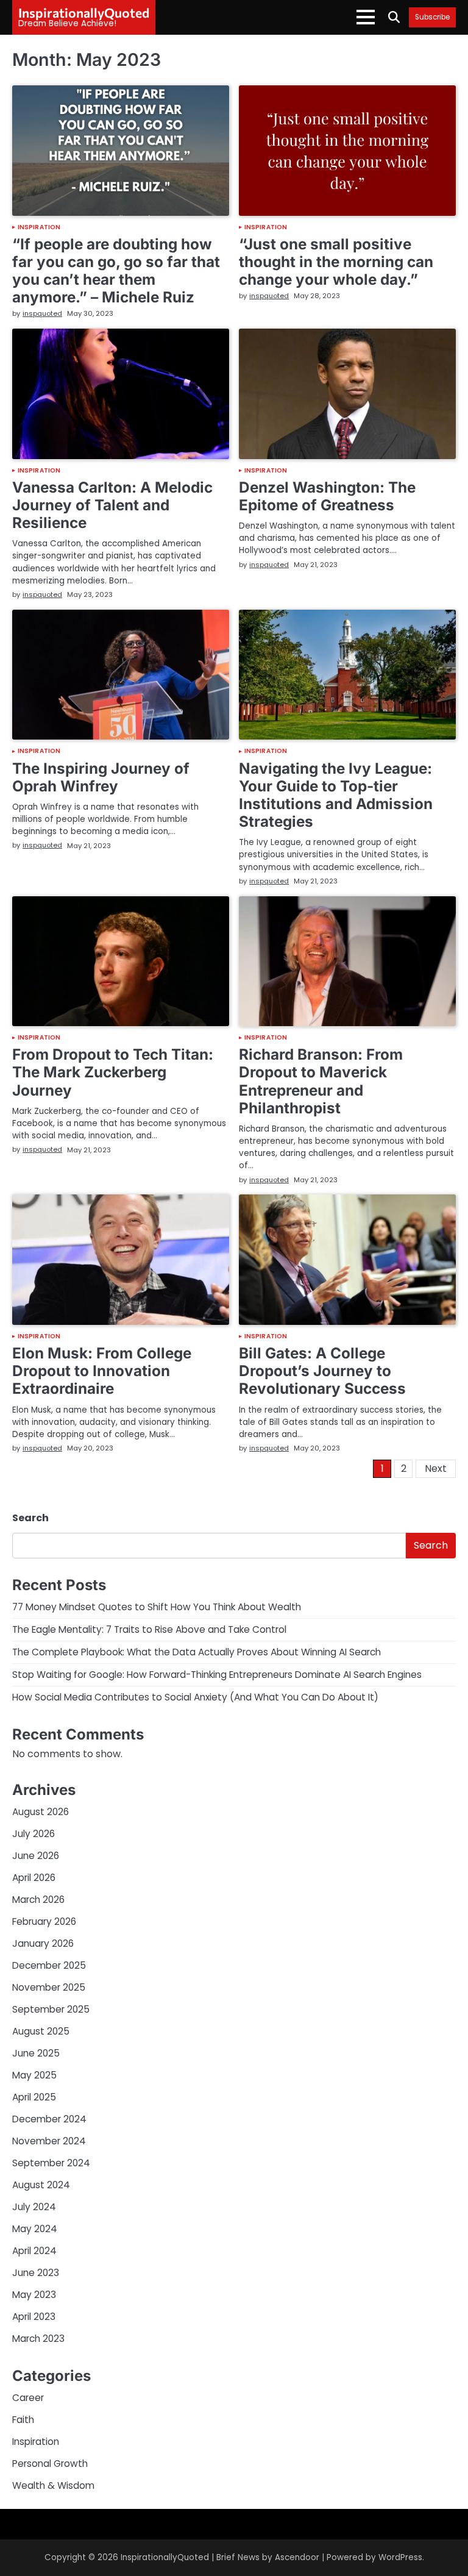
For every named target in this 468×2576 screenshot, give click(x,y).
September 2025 (51, 2009)
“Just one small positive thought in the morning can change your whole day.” (336, 262)
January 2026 (43, 1943)
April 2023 (34, 2317)
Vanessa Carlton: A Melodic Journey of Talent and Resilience (112, 505)
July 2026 (34, 1834)
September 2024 (51, 2163)
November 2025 (49, 1987)
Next (436, 1468)
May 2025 (34, 2075)
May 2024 (35, 2229)
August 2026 (41, 1812)
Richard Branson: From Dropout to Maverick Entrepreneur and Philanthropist (321, 1081)
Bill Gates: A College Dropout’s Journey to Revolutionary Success (322, 1371)
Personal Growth (50, 2464)
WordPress (400, 2557)
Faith (23, 2420)
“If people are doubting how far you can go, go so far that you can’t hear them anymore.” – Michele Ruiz (116, 270)
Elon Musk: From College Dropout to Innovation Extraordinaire (102, 1371)
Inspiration (39, 227)
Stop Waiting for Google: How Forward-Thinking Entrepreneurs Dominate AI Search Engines (217, 1675)
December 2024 (49, 2119)
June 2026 (36, 1856)
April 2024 (34, 2251)
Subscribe (432, 17)
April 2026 (34, 1878)
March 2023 (38, 2339)
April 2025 (34, 2097)
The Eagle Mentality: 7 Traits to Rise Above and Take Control (149, 1629)
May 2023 (34, 2295)
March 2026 (38, 1900)
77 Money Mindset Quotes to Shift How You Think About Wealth (157, 1607)
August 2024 (41, 2185)
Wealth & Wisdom (53, 2485)
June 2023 (36, 2273)
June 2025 (36, 2053)
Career (28, 2398)
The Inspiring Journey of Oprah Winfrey (101, 777)
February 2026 (44, 1921)
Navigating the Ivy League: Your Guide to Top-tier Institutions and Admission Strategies (336, 795)
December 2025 (49, 1965)
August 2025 (41, 2031)
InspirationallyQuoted (84, 12)
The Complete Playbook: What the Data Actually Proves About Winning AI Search (197, 1652)
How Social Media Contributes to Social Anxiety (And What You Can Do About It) (195, 1697)
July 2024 (34, 2207)
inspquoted (42, 313)
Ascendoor (297, 2557)
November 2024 (49, 2141)
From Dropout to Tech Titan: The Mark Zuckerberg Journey (113, 1072)
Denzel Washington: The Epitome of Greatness (327, 496)
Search (30, 1518)
